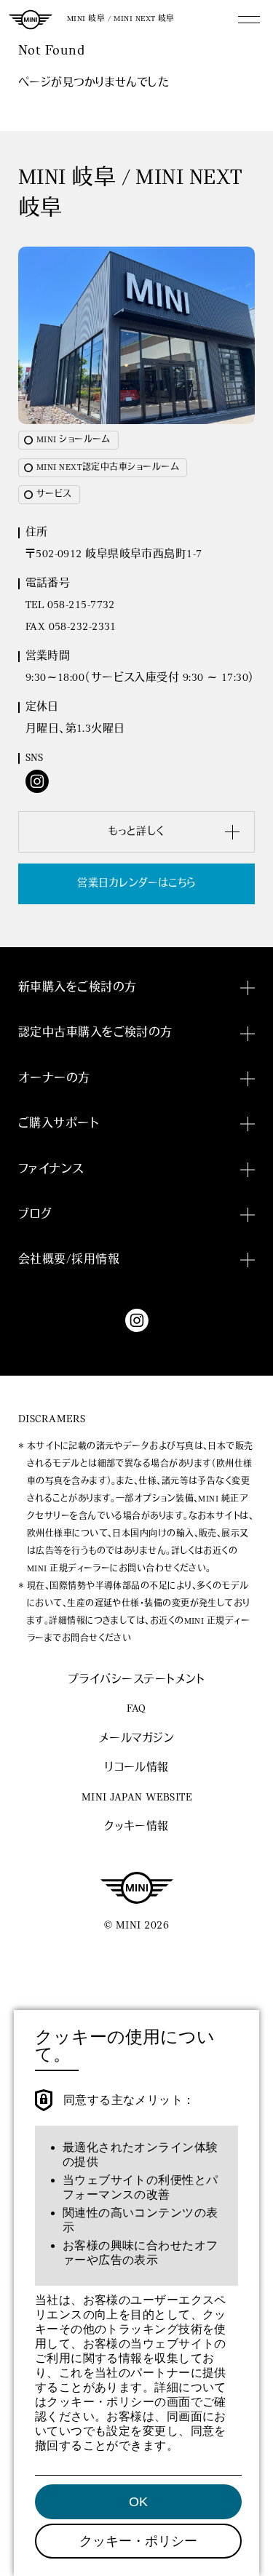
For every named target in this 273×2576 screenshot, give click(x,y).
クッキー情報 (136, 1827)
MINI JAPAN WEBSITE (136, 1798)
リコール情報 (136, 1768)
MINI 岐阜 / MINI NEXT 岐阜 (121, 19)
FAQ (136, 1709)
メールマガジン (136, 1739)
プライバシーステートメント (136, 1680)
